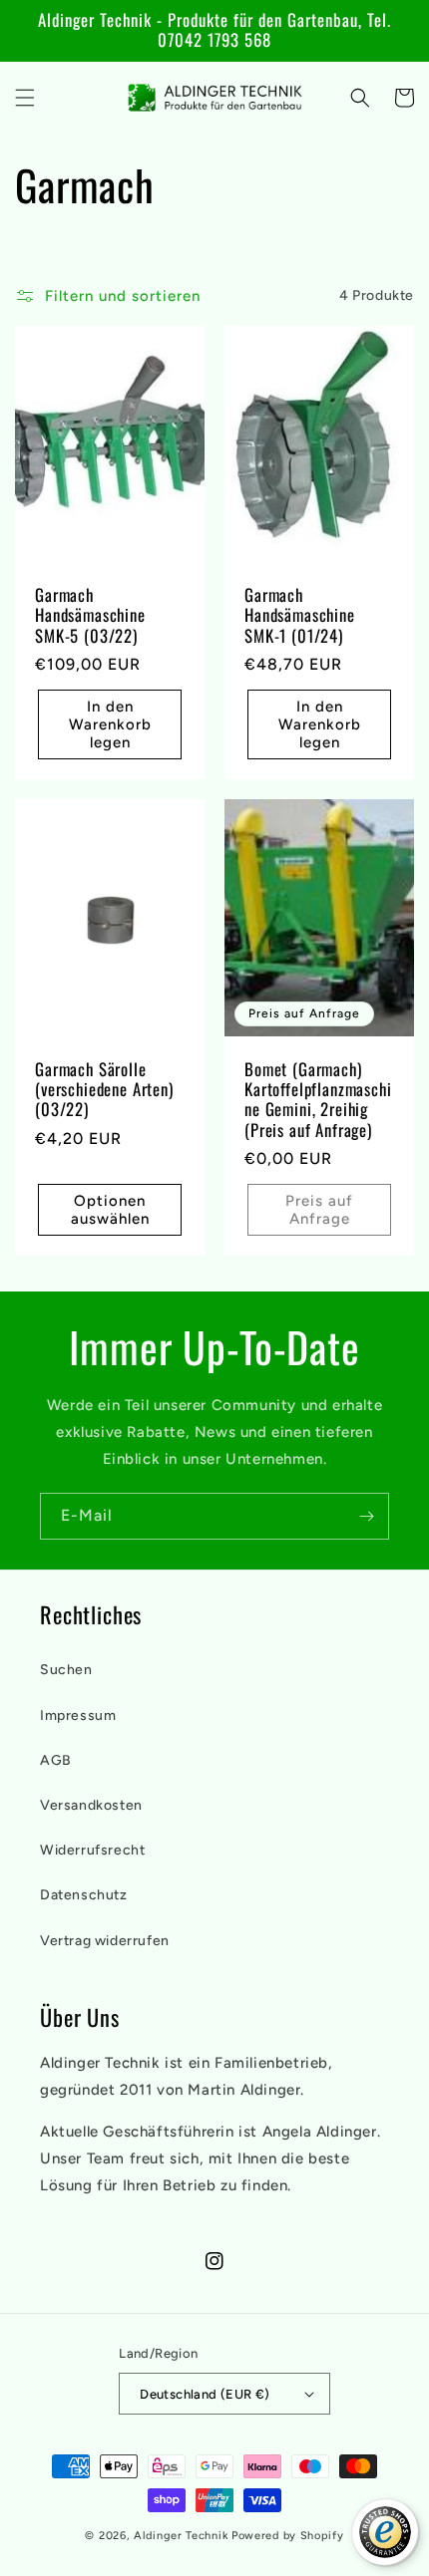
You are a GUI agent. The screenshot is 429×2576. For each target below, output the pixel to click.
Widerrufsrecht (92, 1850)
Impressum (78, 1716)
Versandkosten (91, 1805)
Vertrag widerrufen (105, 1941)
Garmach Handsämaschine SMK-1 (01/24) (300, 615)
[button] (25, 98)
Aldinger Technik (181, 2536)
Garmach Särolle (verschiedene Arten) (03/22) (104, 1090)
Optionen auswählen (110, 1210)
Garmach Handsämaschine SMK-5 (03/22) (90, 615)
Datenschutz (84, 1895)
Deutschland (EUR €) (205, 2394)
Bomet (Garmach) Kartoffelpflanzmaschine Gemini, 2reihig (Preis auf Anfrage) (318, 1100)
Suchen (66, 1670)
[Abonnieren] (366, 1516)
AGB (56, 1760)
